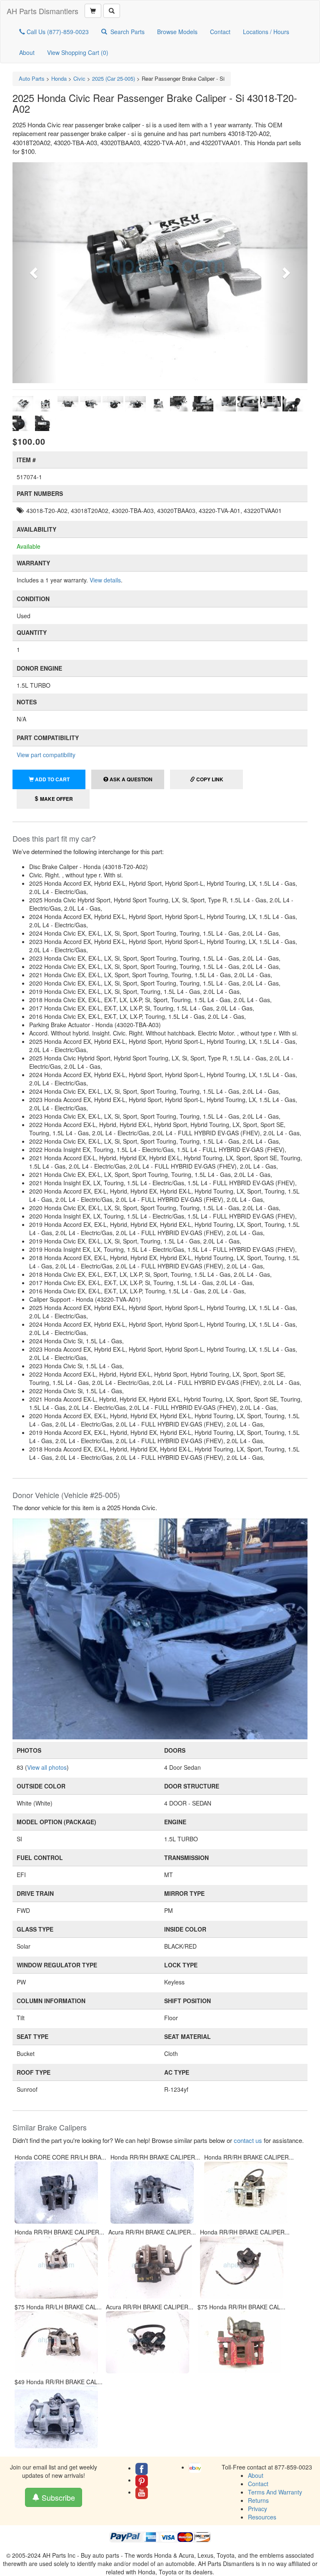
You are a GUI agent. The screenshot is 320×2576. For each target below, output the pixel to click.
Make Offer (56, 799)
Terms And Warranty (275, 2492)
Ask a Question (130, 779)
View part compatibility (46, 755)
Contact (220, 32)
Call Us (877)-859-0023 (57, 32)
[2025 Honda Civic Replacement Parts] (160, 1628)
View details (105, 580)
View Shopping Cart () (78, 52)
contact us (248, 2140)
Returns (258, 2500)
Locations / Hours (266, 32)
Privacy (257, 2509)
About (27, 52)
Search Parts (127, 32)
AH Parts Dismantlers (42, 11)
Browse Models (177, 32)
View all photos (47, 1767)
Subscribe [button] (57, 2497)
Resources (262, 2517)
